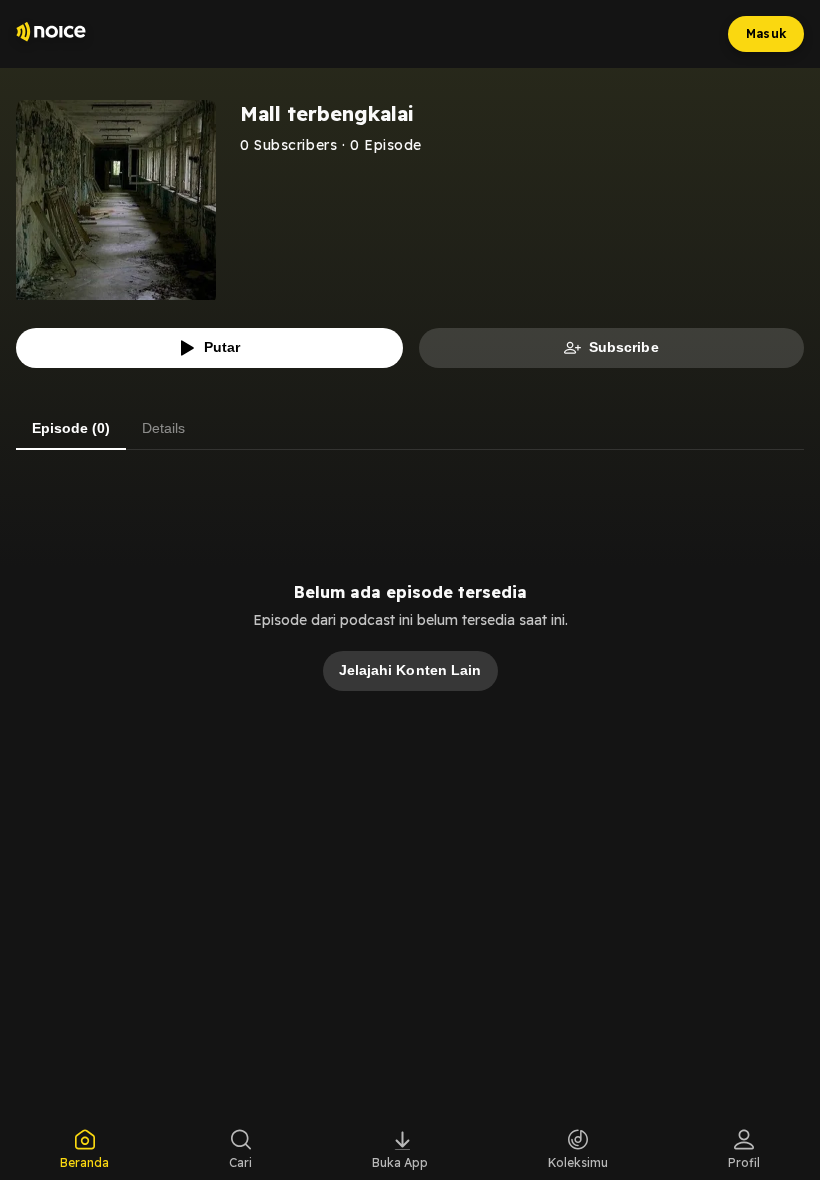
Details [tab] (163, 428)
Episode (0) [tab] (71, 428)
